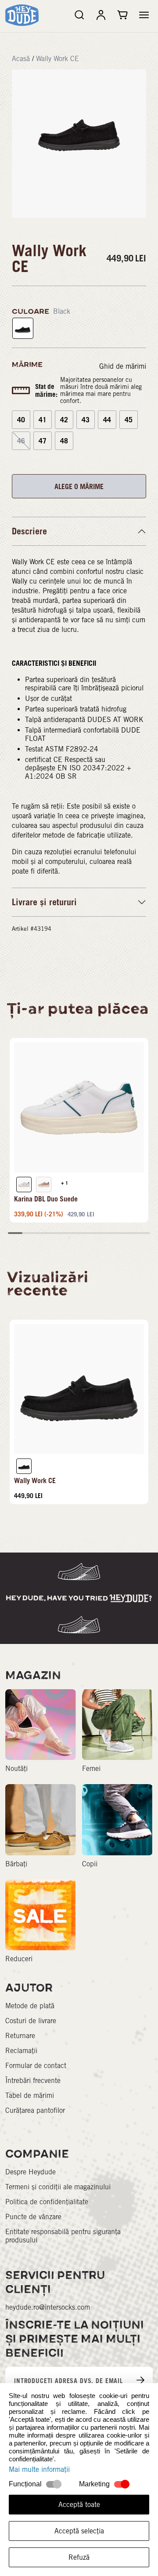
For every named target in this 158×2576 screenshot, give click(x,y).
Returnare (20, 2036)
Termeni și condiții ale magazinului (58, 2187)
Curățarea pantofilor (35, 2110)
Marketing (94, 2484)
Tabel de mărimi (30, 2095)
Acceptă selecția (79, 2531)
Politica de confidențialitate (47, 2202)
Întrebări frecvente (33, 2081)
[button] (144, 15)
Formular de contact (36, 2066)
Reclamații (21, 2051)
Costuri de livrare (31, 2021)
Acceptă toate (79, 2505)
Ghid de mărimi (123, 366)
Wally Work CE (57, 59)
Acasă (21, 59)
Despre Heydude (31, 2172)
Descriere (29, 531)
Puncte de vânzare (33, 2217)
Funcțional (25, 2484)
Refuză (79, 2557)
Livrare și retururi (44, 902)
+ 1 (65, 1183)
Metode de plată (30, 2006)
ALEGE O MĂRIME (79, 486)
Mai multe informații (39, 2469)
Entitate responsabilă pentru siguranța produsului (63, 2236)
